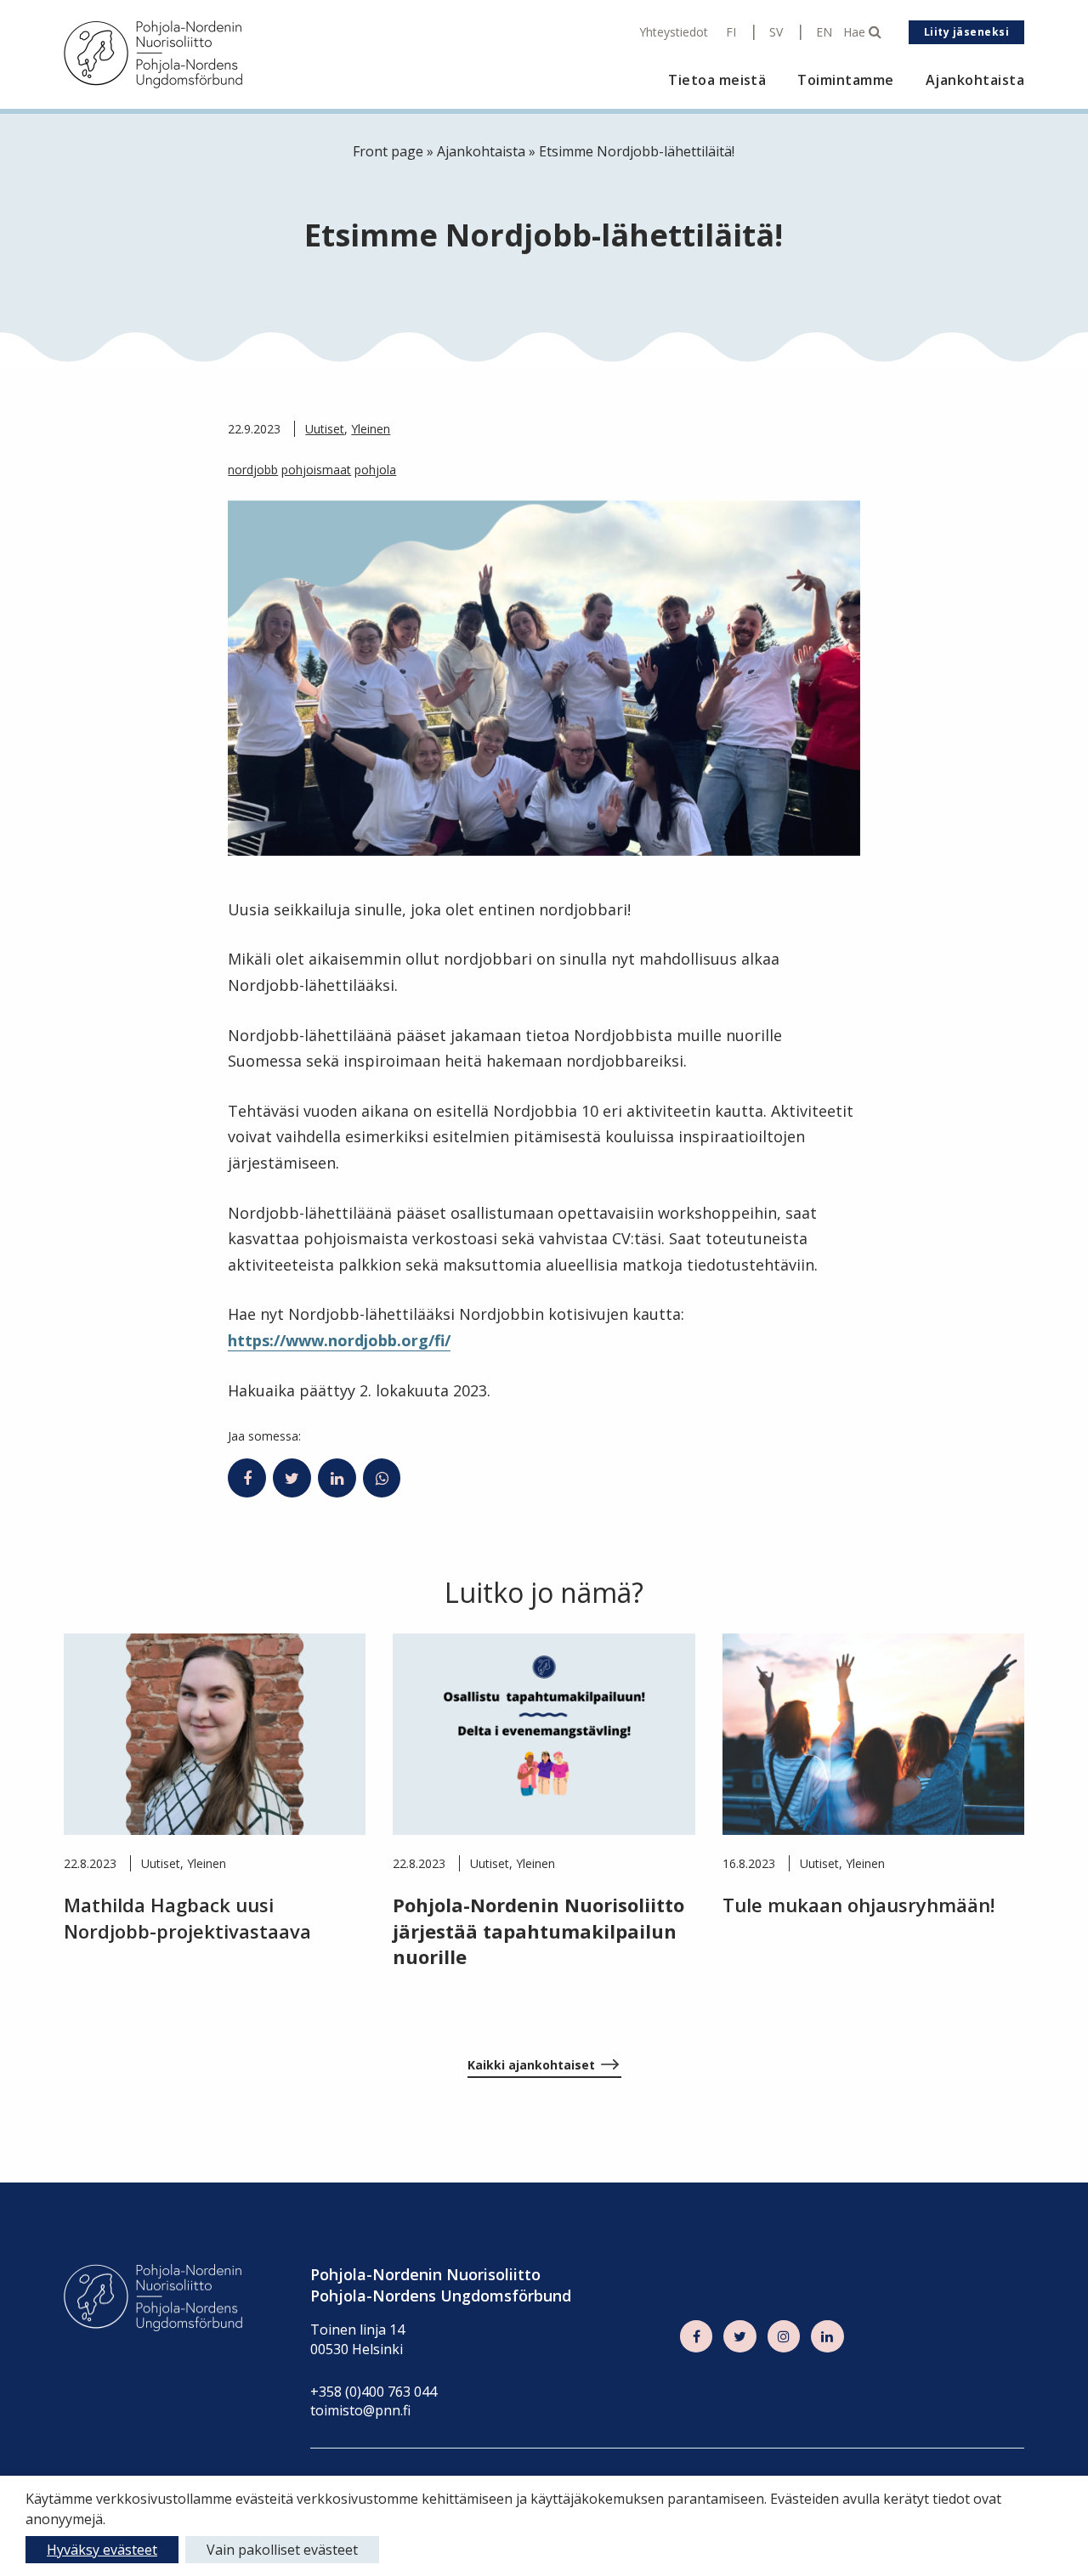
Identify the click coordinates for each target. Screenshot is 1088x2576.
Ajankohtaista (975, 80)
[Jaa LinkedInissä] (337, 1478)
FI (731, 32)
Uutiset (325, 429)
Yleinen (371, 429)
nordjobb (253, 470)
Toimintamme (845, 80)
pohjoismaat (316, 470)
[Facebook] (696, 2336)
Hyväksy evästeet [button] (102, 2550)
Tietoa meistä (717, 80)
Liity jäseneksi (966, 32)
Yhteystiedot (674, 32)
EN (824, 32)
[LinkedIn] (827, 2336)
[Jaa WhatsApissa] (382, 1478)
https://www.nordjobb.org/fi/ (339, 1340)
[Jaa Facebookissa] (247, 1478)
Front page (388, 151)
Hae (856, 32)
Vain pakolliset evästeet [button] (282, 2550)
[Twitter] (739, 2336)
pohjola (375, 470)
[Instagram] (784, 2336)
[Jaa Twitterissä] (292, 1478)
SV (776, 32)
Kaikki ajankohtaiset (531, 2065)
